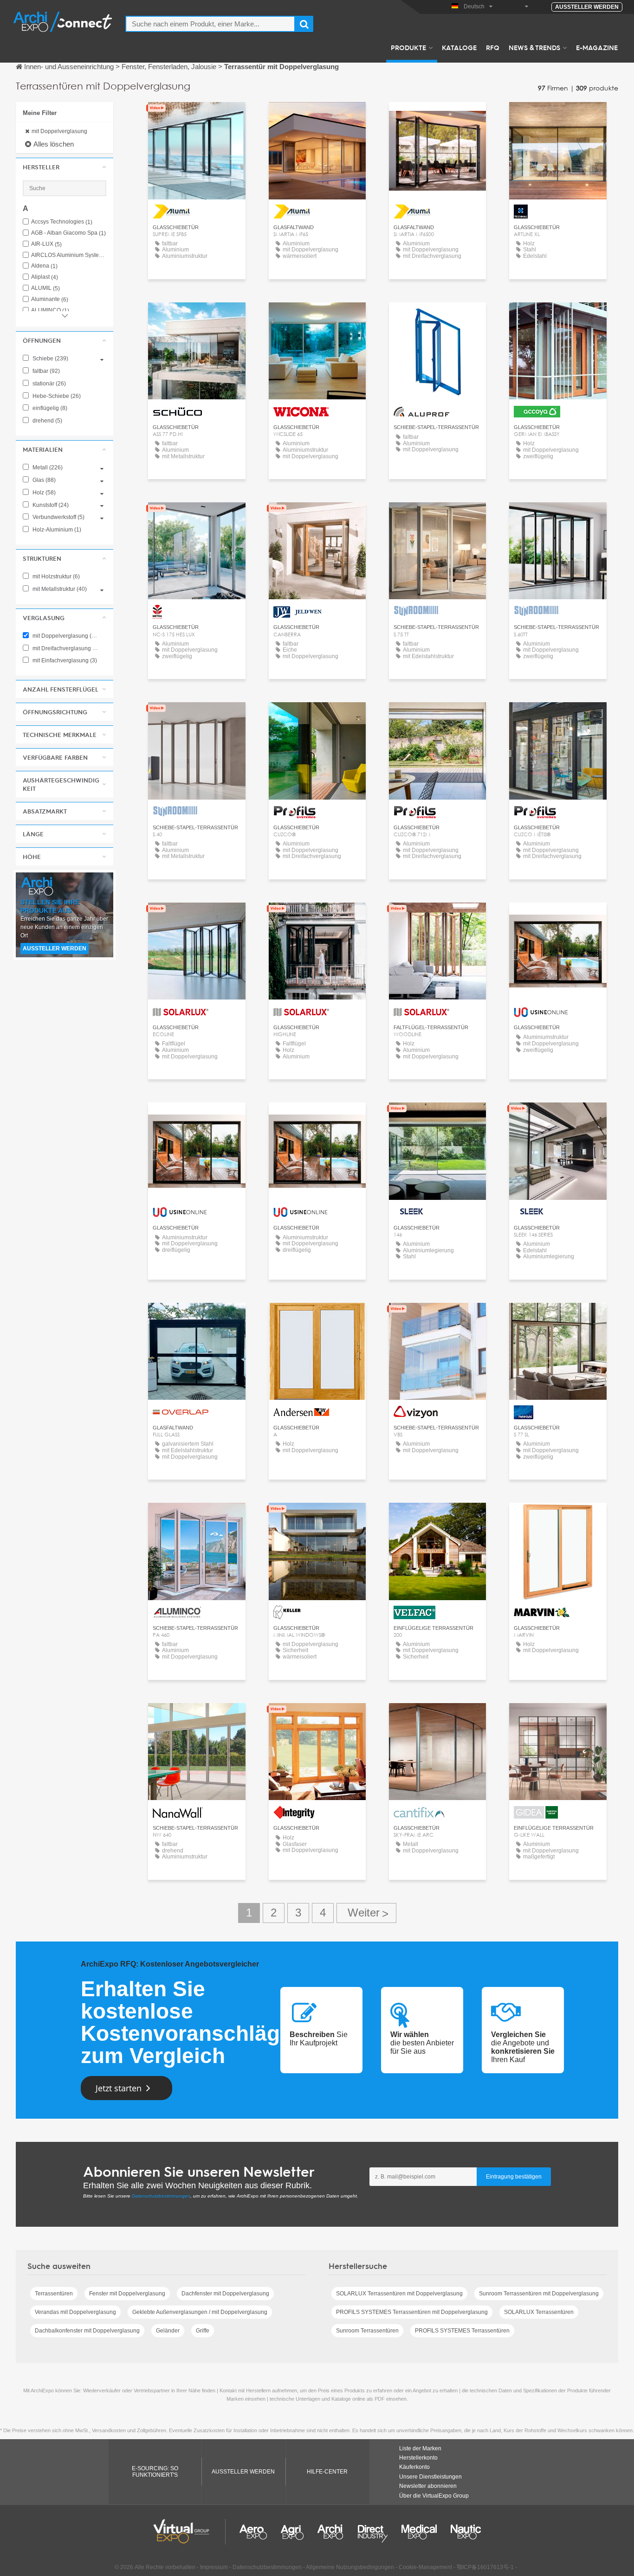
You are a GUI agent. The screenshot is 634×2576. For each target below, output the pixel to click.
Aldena (44, 266)
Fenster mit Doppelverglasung (127, 2294)
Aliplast (45, 277)
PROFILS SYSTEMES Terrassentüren (462, 2331)
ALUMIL (45, 288)
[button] (65, 167)
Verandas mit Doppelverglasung (75, 2312)
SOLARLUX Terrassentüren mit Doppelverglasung (399, 2294)
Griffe (203, 2331)
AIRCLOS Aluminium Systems (69, 255)
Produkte (408, 47)
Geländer (168, 2331)
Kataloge (459, 47)
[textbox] (210, 24)
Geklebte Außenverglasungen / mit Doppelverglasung (200, 2312)
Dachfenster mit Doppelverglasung (225, 2294)
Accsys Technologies (62, 222)
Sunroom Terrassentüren (367, 2331)
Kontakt (558, 118)
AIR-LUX (46, 244)
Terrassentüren (54, 2294)
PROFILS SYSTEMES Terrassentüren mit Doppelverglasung (412, 2312)
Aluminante (50, 299)
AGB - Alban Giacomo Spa (68, 233)
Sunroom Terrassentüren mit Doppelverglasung (539, 2294)
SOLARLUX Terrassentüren (539, 2312)
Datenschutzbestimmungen (161, 2196)
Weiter (366, 1913)
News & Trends (534, 47)
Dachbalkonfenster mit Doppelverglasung (87, 2331)
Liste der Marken (420, 2448)
